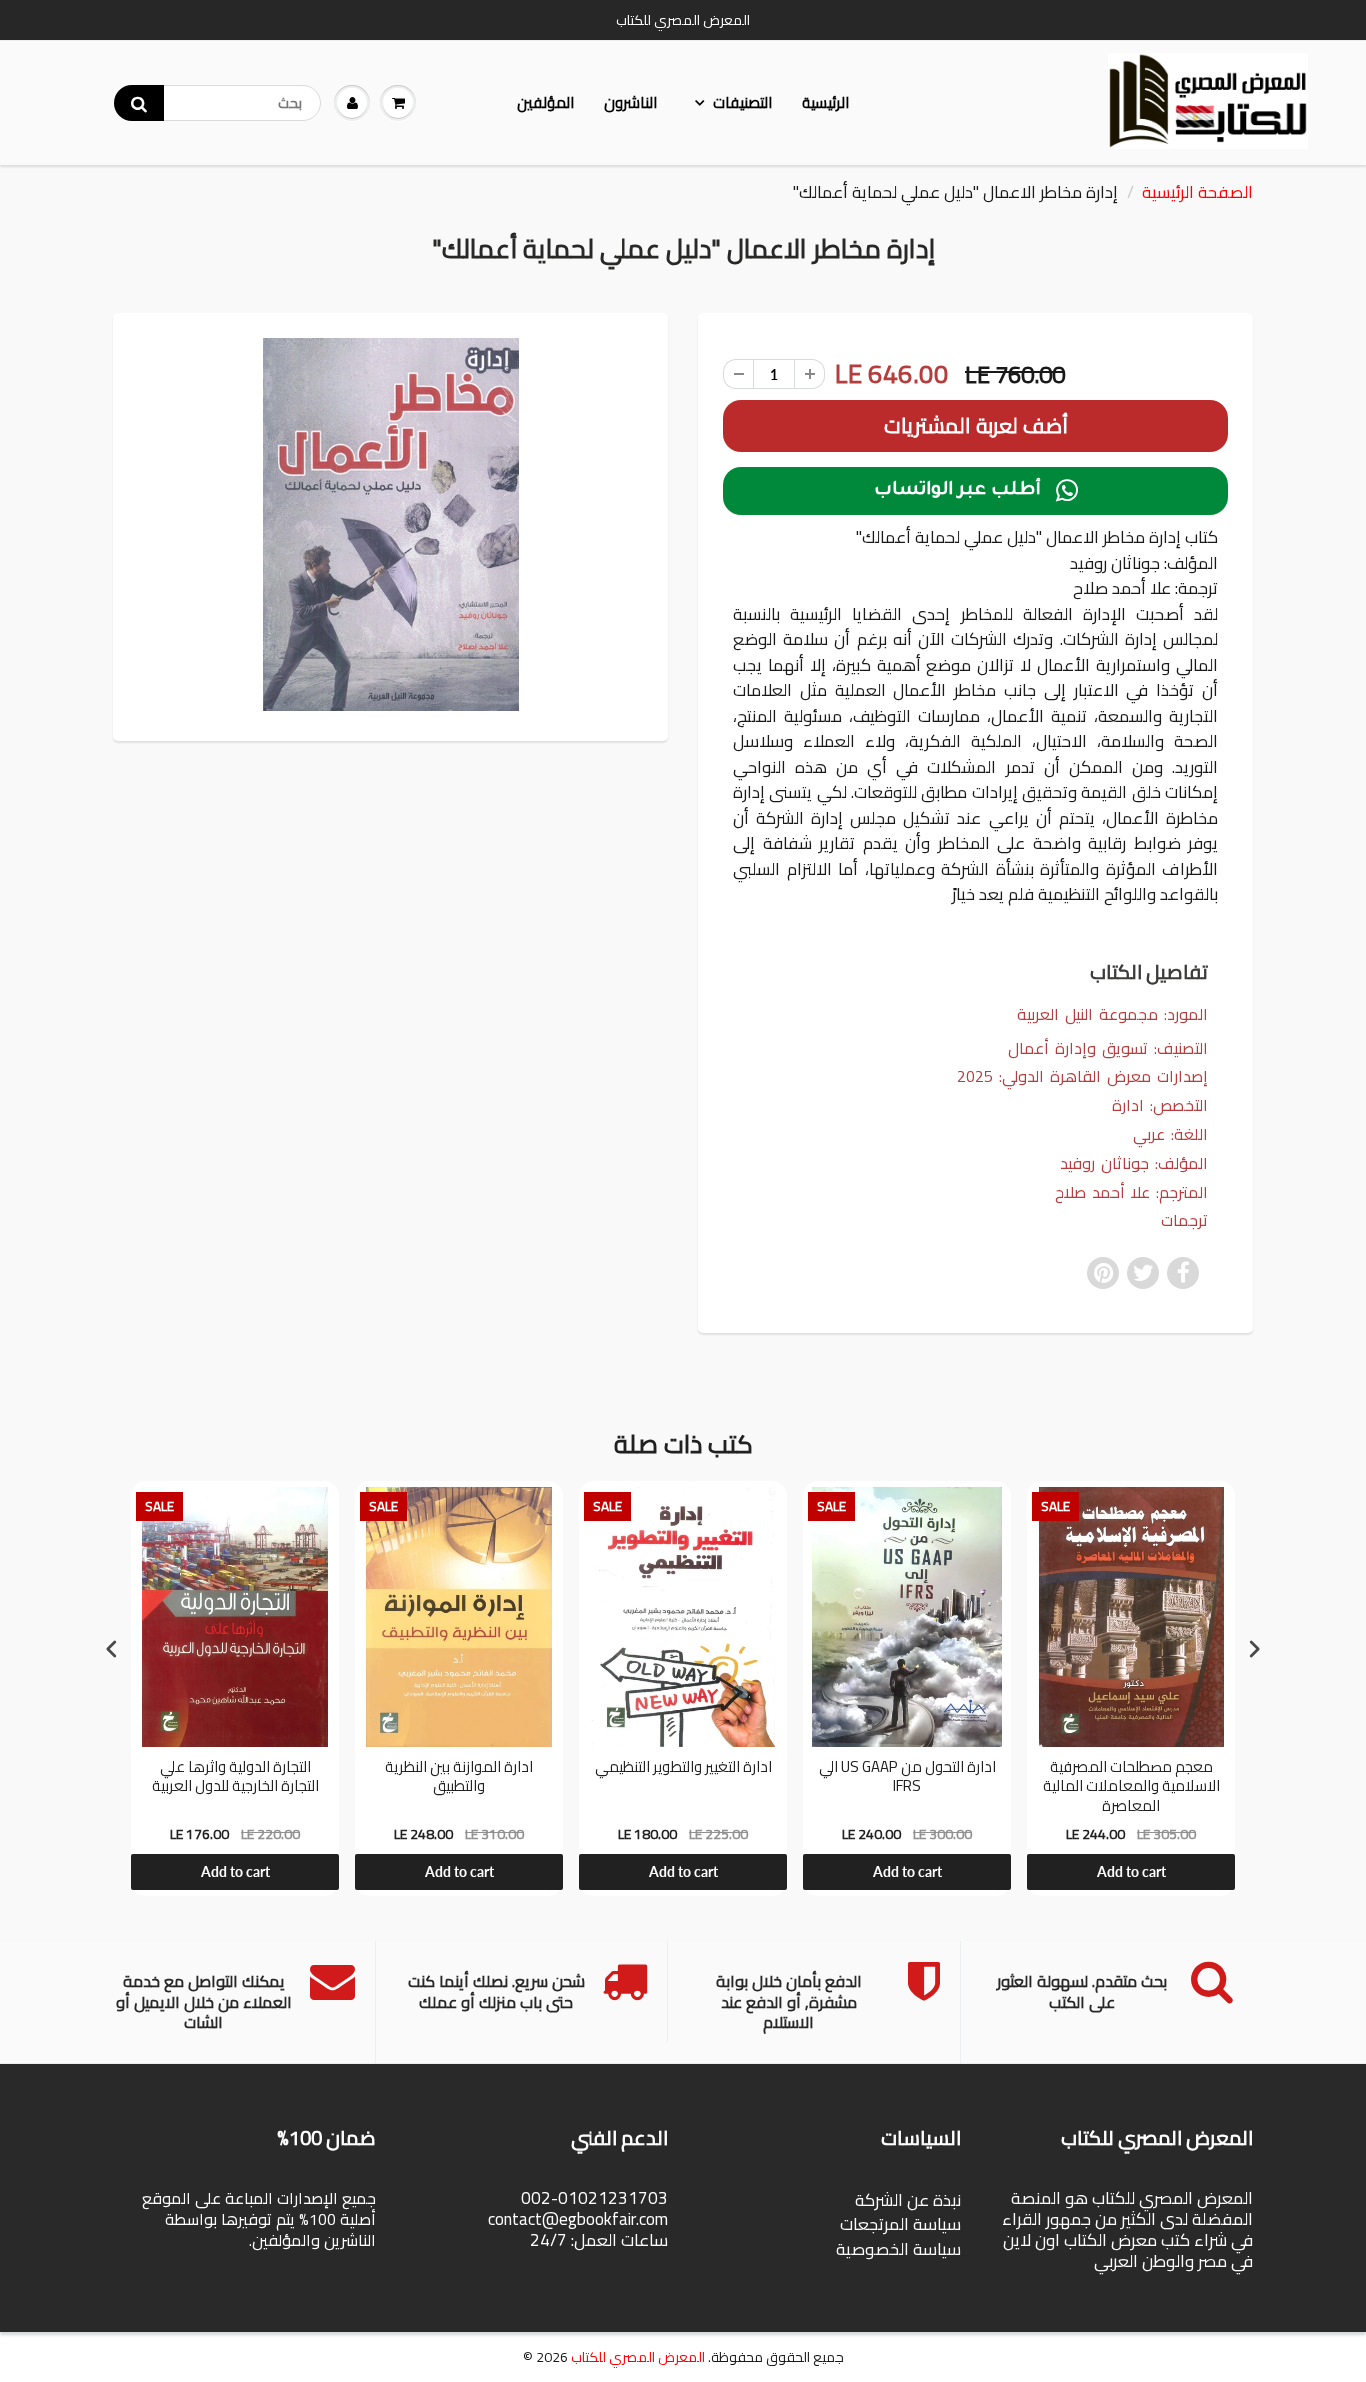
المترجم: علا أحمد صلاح (1131, 1192)
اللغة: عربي (1170, 1134)
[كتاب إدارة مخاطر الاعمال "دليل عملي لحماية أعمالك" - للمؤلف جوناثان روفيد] (390, 524)
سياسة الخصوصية (898, 2249)
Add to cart (235, 1871)
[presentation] (112, 1649)
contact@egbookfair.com (578, 2219)
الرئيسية (825, 102)
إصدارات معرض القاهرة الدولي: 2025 (1082, 1076)
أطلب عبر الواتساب (976, 491)
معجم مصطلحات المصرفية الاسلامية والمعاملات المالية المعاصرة (1131, 1786)
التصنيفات (742, 102)
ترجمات (1184, 1220)
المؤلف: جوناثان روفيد (1134, 1163)
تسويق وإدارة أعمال (1078, 1048)
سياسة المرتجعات (900, 2224)
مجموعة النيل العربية (1087, 1014)
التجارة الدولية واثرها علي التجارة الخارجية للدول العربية (235, 1779)
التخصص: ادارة (1160, 1105)
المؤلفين (545, 102)
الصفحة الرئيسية (1197, 192)
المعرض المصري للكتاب (638, 2357)
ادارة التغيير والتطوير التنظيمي (683, 1769)
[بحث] (139, 103)
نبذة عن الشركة (908, 2200)
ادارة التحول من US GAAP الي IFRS (907, 1779)
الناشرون (630, 102)
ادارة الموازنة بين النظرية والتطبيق (459, 1779)
